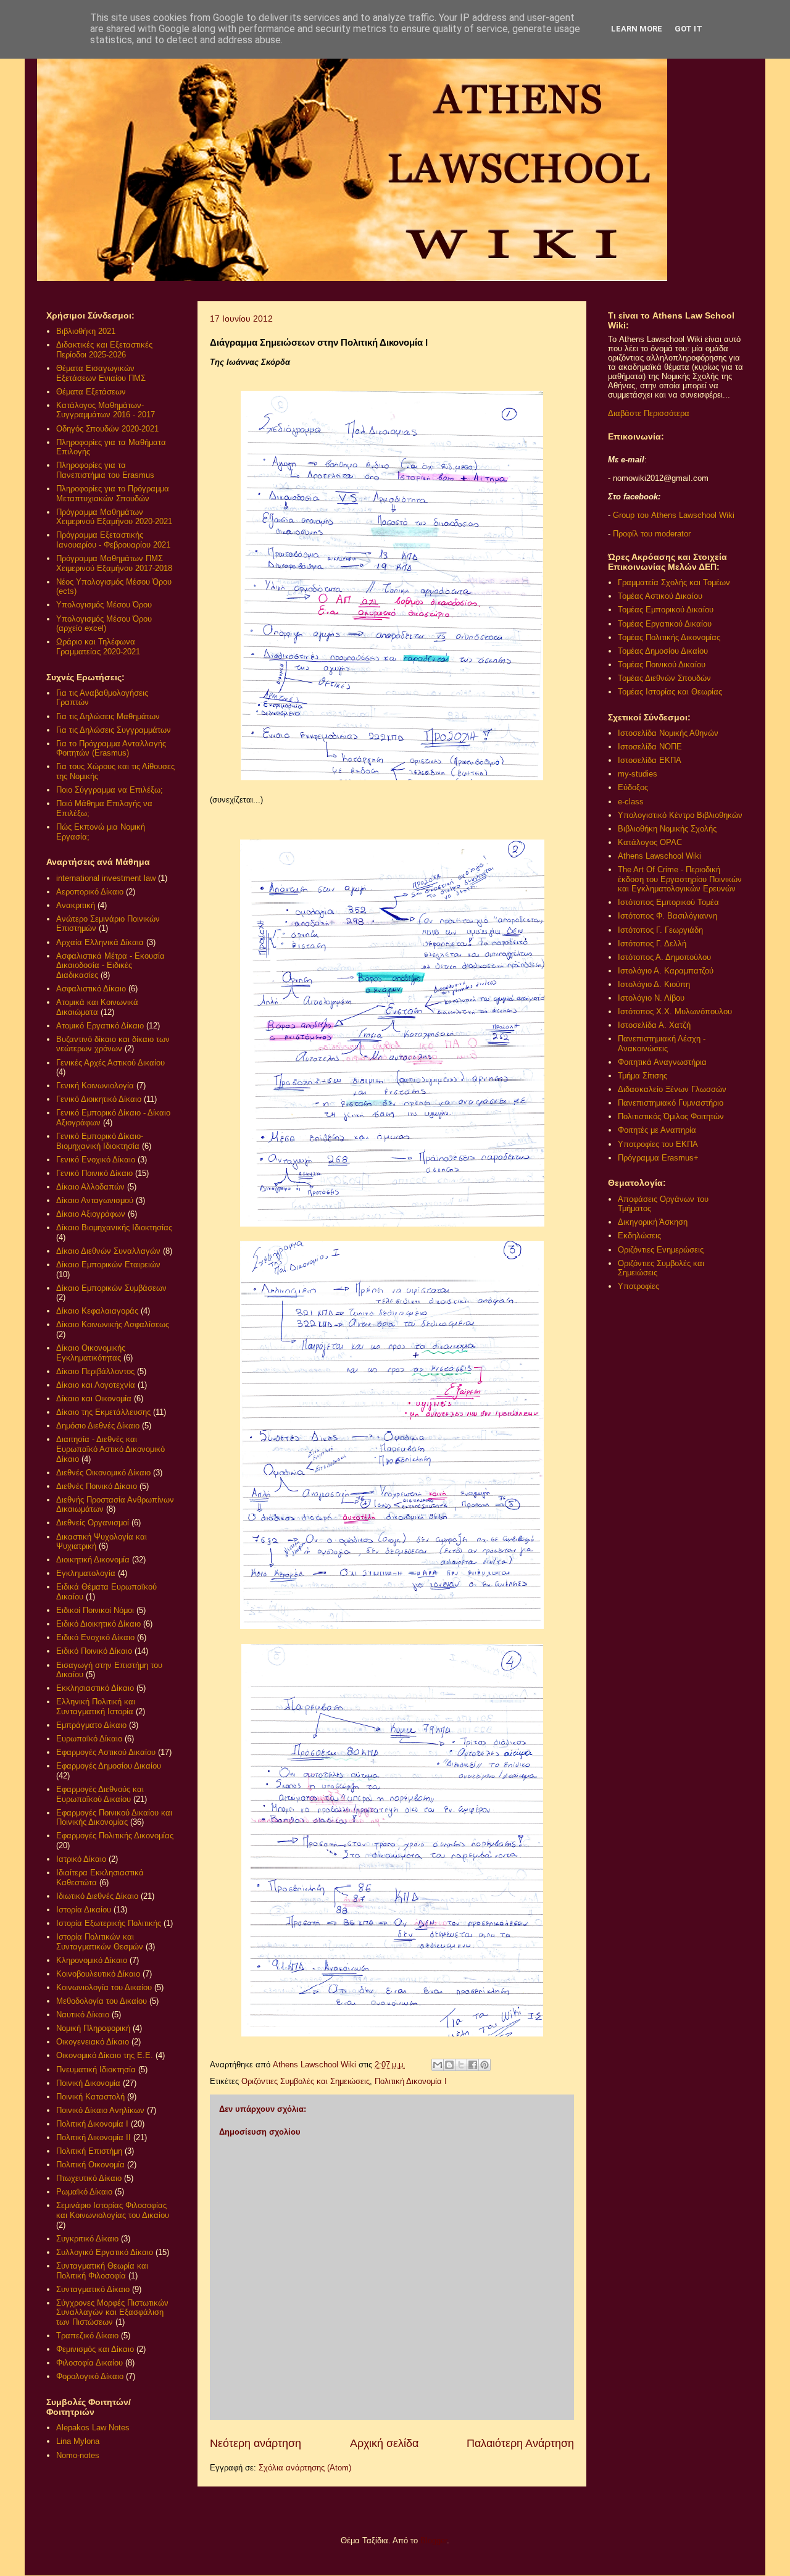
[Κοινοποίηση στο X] (461, 2065)
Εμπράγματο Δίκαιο (91, 1725)
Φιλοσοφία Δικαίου (89, 2363)
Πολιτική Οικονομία (90, 2165)
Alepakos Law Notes (93, 2428)
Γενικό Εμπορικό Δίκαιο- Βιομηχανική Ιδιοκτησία (100, 1141)
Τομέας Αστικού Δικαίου (660, 596)
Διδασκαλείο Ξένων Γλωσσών (672, 1089)
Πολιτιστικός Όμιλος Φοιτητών (671, 1116)
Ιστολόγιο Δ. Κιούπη (654, 984)
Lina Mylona (78, 2441)
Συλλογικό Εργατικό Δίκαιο (105, 2252)
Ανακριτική (76, 905)
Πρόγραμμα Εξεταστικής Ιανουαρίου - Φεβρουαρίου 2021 (113, 540)
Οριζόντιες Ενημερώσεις (661, 1250)
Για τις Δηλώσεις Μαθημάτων (108, 716)
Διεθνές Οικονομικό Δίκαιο (103, 1473)
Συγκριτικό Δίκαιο (87, 2239)
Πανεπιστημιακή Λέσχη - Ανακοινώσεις (662, 1044)
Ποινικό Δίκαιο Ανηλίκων (100, 2110)
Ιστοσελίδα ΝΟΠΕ (650, 747)
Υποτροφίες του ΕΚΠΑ (658, 1144)
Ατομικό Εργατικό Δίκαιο (100, 1026)
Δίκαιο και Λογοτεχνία (96, 1385)
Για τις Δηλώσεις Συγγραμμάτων (114, 730)
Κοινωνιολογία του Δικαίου (104, 1987)
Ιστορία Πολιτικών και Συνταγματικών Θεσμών (100, 1942)
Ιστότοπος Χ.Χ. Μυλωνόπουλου (675, 1011)
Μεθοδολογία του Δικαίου (102, 2001)
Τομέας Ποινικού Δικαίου (662, 665)
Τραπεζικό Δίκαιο (87, 2336)
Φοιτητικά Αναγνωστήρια (662, 1062)
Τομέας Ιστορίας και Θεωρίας (670, 692)
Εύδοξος (633, 787)
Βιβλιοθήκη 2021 (86, 331)
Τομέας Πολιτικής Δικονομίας (669, 637)
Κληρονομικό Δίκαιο (92, 1960)
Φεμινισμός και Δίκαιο (95, 2349)
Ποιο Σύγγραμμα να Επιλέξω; (110, 790)
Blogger (434, 2541)
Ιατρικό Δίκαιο (81, 1859)
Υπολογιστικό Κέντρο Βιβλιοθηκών (680, 815)
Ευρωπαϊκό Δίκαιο (89, 1739)
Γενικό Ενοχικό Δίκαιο (96, 1160)
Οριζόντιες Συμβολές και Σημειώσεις (306, 2081)
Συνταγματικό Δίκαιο (93, 2289)
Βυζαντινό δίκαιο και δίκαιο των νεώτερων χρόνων (113, 1044)
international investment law (106, 878)
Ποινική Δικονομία (88, 2083)
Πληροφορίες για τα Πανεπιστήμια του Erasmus (105, 470)
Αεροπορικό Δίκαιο (90, 892)
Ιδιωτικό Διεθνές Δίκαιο (97, 1896)
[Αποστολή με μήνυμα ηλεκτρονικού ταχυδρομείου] (438, 2065)
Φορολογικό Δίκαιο (90, 2376)
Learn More (637, 29)
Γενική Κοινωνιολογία (95, 1086)
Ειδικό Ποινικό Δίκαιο (94, 1651)
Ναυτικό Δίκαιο (83, 2015)
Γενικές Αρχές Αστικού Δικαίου (110, 1063)
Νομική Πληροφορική (93, 2028)
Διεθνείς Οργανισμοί (93, 1523)
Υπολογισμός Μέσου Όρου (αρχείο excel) (104, 624)
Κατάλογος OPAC (650, 842)
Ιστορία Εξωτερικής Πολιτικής (109, 1923)
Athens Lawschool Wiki (659, 856)
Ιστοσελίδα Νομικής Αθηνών (668, 733)
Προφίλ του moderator (652, 534)
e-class (631, 802)
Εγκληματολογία (86, 1573)
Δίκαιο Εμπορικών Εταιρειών (108, 1265)
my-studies (638, 774)
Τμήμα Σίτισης (642, 1076)
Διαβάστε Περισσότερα (649, 413)
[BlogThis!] (449, 2065)
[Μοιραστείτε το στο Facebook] (473, 2065)
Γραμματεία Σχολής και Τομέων (674, 582)
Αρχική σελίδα (384, 2443)
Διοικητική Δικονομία (93, 1560)
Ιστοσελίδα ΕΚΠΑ (650, 760)
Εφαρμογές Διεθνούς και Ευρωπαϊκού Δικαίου (100, 1794)
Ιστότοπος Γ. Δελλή (652, 944)
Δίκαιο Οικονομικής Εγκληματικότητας (91, 1353)
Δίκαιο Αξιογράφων (91, 1214)
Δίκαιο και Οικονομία (94, 1398)
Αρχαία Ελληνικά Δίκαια (100, 942)
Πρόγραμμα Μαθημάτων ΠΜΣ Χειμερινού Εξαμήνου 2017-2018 (114, 563)
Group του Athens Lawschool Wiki (672, 515)
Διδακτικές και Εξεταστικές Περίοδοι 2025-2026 (104, 350)
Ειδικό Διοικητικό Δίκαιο (98, 1624)
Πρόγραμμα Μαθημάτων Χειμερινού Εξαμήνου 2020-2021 (114, 517)
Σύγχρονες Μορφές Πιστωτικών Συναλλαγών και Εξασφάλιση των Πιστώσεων (112, 2312)
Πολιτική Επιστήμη (89, 2151)
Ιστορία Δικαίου (84, 1910)
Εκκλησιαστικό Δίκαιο (95, 1688)
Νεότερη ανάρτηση (256, 2443)
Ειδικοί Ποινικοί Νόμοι (95, 1610)
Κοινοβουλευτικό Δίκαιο (98, 1974)
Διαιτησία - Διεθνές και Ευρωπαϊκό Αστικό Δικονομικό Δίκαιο (110, 1449)
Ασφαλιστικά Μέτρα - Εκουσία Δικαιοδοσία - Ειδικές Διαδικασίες (110, 965)
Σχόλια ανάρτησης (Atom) (305, 2468)
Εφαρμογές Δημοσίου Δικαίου (109, 1766)
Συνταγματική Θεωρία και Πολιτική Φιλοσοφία (102, 2271)
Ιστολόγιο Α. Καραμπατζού (666, 971)
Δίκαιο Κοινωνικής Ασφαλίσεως (113, 1324)
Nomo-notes (78, 2455)
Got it (688, 29)
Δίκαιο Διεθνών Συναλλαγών (108, 1251)
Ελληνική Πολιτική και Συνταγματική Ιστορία (96, 1707)
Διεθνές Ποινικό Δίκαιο (97, 1486)
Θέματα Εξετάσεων (91, 392)
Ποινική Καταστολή (90, 2097)
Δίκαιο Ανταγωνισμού (95, 1200)
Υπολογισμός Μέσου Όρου (104, 605)
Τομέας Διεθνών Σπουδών (664, 678)
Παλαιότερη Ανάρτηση (520, 2443)
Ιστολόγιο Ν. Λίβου (651, 998)
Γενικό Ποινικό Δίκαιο (94, 1173)
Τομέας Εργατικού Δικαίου (665, 624)
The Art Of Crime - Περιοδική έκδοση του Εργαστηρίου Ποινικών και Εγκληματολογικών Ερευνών (680, 879)
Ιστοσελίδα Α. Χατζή (654, 1025)
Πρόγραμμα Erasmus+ (658, 1158)
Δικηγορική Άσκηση (653, 1222)
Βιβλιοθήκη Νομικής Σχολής (667, 829)
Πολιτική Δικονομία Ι (411, 2081)
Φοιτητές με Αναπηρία (657, 1130)
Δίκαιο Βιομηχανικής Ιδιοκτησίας (114, 1228)
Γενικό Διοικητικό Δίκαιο (99, 1099)
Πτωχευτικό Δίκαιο (89, 2178)
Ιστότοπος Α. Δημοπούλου (664, 957)
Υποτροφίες (638, 1286)
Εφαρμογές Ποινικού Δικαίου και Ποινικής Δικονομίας (114, 1818)
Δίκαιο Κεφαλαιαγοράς (97, 1311)
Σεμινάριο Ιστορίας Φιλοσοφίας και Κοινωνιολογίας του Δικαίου (113, 2210)
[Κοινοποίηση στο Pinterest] (484, 2065)
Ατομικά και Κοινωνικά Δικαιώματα (97, 1007)
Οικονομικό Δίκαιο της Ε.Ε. (105, 2055)
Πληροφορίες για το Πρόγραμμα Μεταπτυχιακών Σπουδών (113, 494)
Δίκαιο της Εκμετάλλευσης (103, 1412)
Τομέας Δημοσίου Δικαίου (663, 651)
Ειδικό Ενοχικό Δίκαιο (95, 1637)
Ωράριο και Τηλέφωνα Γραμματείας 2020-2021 (98, 647)
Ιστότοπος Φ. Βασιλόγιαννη (667, 916)
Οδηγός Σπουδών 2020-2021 (107, 429)
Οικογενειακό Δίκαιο (93, 2042)
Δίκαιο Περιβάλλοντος (95, 1371)
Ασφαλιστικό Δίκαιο (91, 989)
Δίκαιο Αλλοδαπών (90, 1187)
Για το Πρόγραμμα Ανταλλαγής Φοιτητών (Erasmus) (111, 748)
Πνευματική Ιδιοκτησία (96, 2070)
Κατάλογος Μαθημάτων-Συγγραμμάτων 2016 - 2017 (106, 410)
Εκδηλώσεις (639, 1236)
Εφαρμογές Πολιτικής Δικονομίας (115, 1836)
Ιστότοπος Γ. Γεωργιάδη (660, 930)
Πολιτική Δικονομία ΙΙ (94, 2137)
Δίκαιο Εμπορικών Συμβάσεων (111, 1288)
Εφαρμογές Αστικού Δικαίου (106, 1752)
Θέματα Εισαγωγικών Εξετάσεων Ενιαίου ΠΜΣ (101, 373)
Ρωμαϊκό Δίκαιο (84, 2192)
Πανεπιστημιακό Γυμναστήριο (671, 1103)
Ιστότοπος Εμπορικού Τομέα (668, 902)
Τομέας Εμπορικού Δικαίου (666, 610)
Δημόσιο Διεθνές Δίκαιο (98, 1426)
